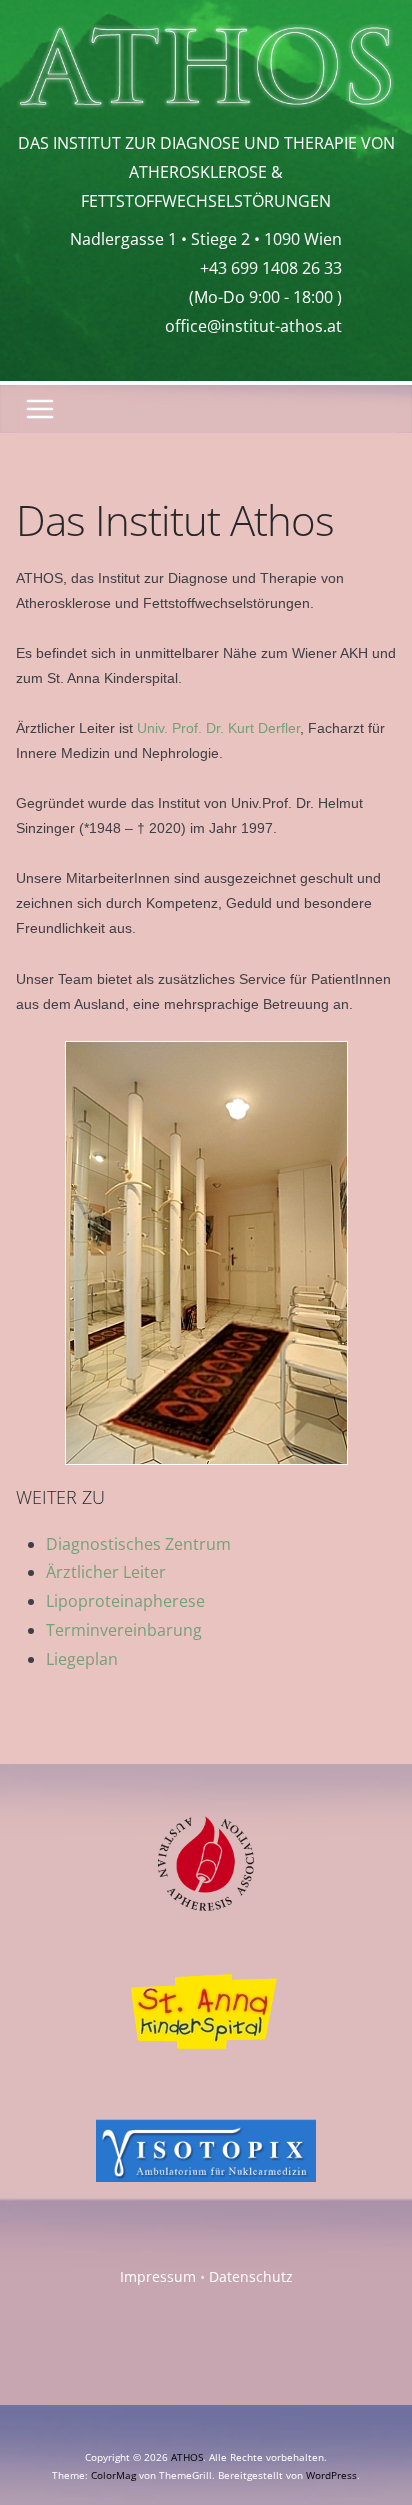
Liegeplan (82, 1659)
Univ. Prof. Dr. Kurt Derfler (218, 728)
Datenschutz (251, 2276)
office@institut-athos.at (253, 326)
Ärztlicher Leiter (106, 1572)
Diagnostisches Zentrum (138, 1544)
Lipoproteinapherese (125, 1601)
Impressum (158, 2276)
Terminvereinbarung (124, 1630)
